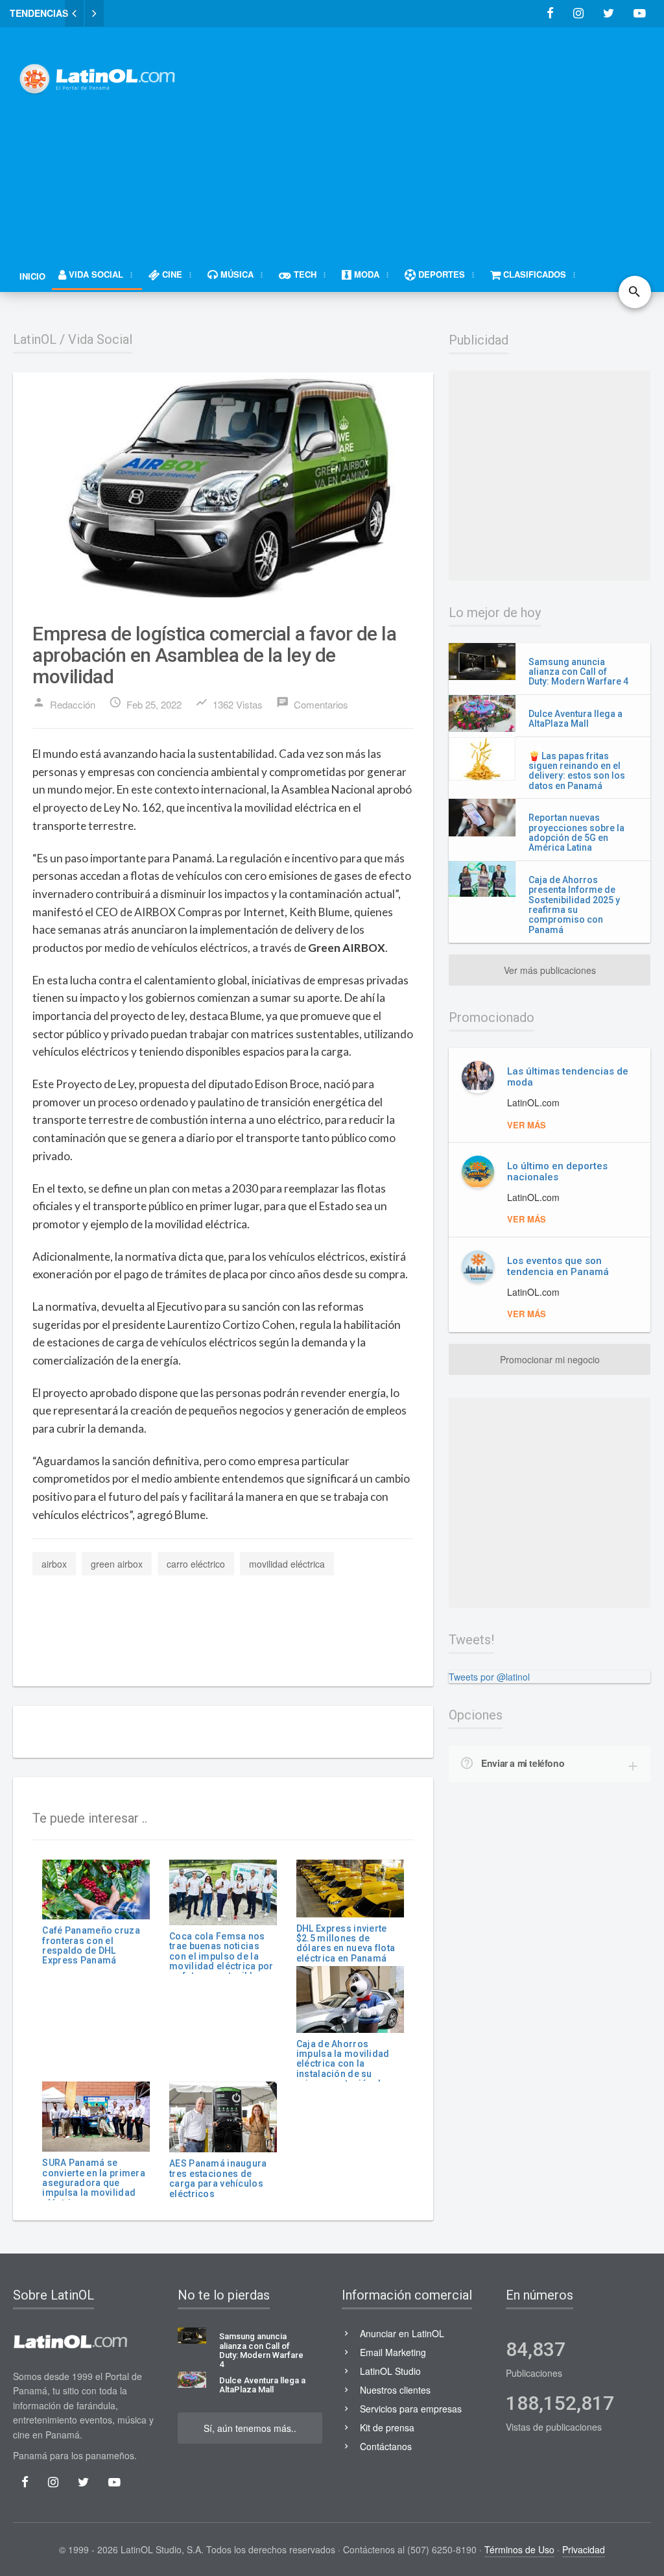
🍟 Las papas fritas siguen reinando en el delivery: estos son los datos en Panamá (577, 771)
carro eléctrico (196, 1564)
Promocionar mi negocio (550, 1359)
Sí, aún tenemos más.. (250, 2428)
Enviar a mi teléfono (523, 1763)
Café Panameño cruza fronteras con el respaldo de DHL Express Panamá (91, 1945)
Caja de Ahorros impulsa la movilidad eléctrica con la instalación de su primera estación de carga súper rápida (343, 2069)
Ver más (527, 1125)
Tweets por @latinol (489, 1677)
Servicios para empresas (411, 2409)
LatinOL (35, 339)
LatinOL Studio (390, 2371)
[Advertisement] (434, 134)
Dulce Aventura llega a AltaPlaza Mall (575, 719)
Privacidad (584, 2549)
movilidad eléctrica (287, 1564)
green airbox (117, 1564)
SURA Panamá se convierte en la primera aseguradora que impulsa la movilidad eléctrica (93, 2183)
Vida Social (100, 339)
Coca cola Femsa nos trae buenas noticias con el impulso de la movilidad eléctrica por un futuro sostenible (221, 1956)
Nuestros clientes (395, 2390)
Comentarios (312, 703)
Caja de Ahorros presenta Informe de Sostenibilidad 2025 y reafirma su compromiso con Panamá (574, 905)
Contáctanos (386, 2446)
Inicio (32, 276)
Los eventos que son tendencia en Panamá (558, 1266)
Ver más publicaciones (550, 970)
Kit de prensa (387, 2427)
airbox (54, 1564)
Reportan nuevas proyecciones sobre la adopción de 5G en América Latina (576, 832)
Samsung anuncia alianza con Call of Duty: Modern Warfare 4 (578, 672)
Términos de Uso (519, 2549)
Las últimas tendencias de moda (568, 1077)
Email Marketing (393, 2352)
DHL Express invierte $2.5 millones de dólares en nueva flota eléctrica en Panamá (346, 1943)
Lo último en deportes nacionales (557, 1172)
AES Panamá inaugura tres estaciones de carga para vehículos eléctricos (218, 2178)
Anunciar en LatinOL (402, 2333)
